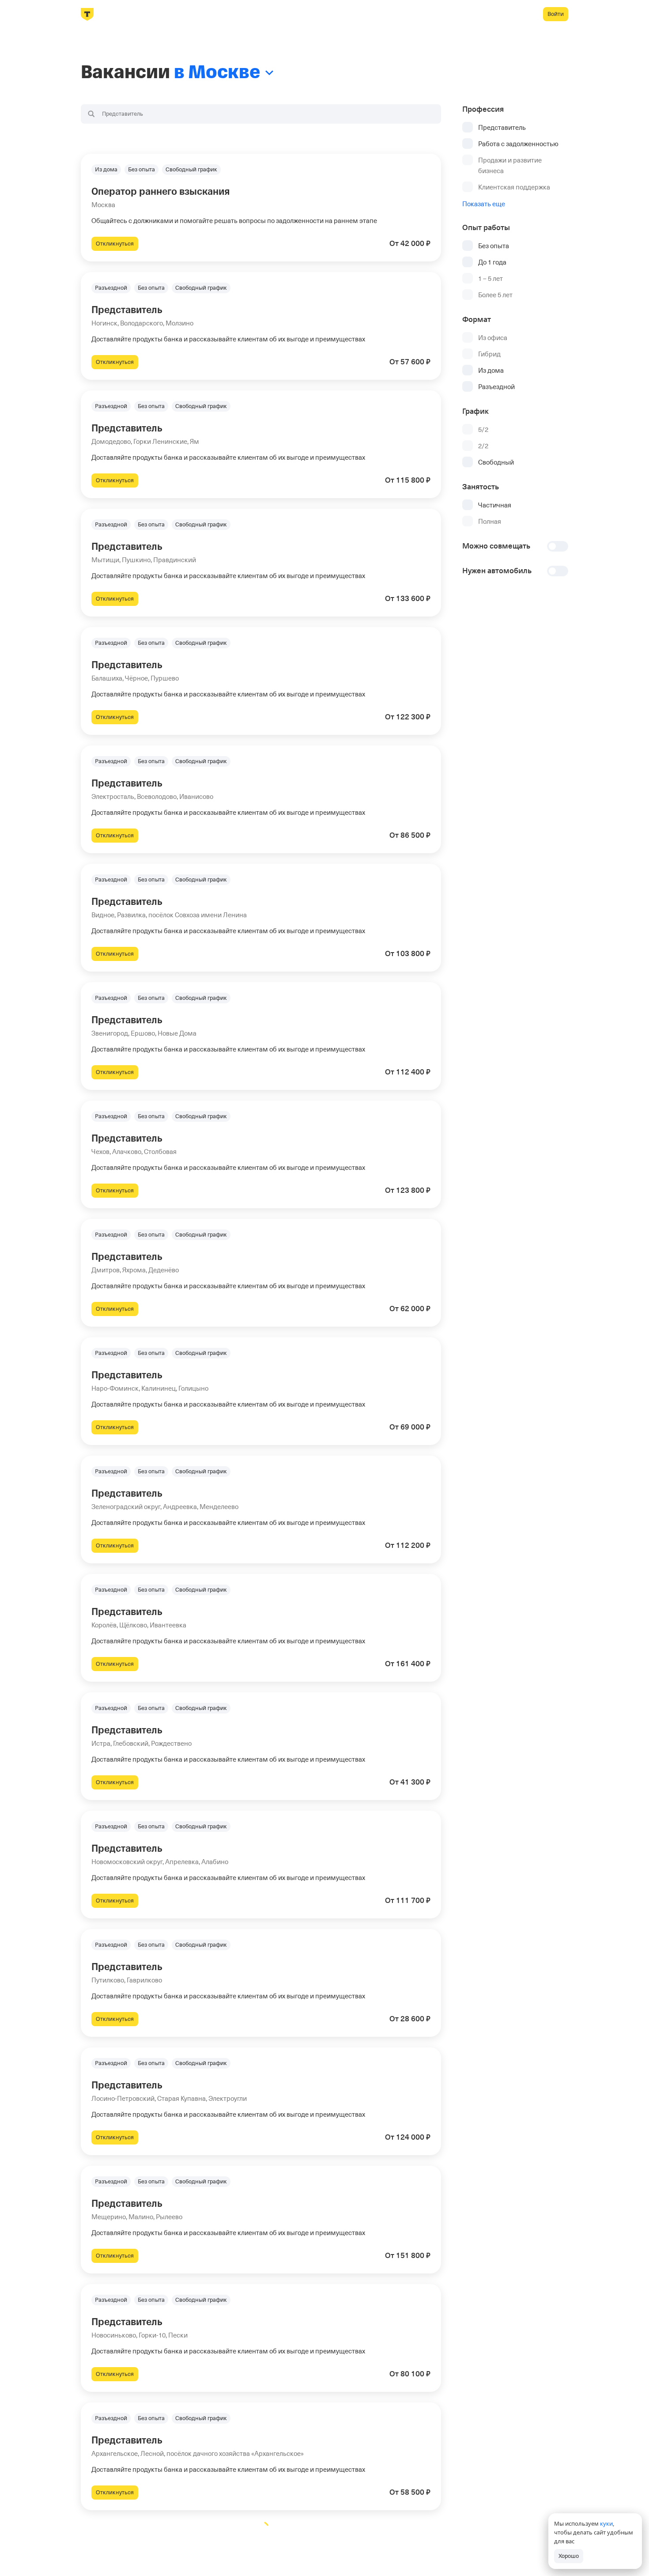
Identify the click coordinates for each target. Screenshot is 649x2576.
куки (606, 2523)
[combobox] (261, 114)
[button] (261, 208)
